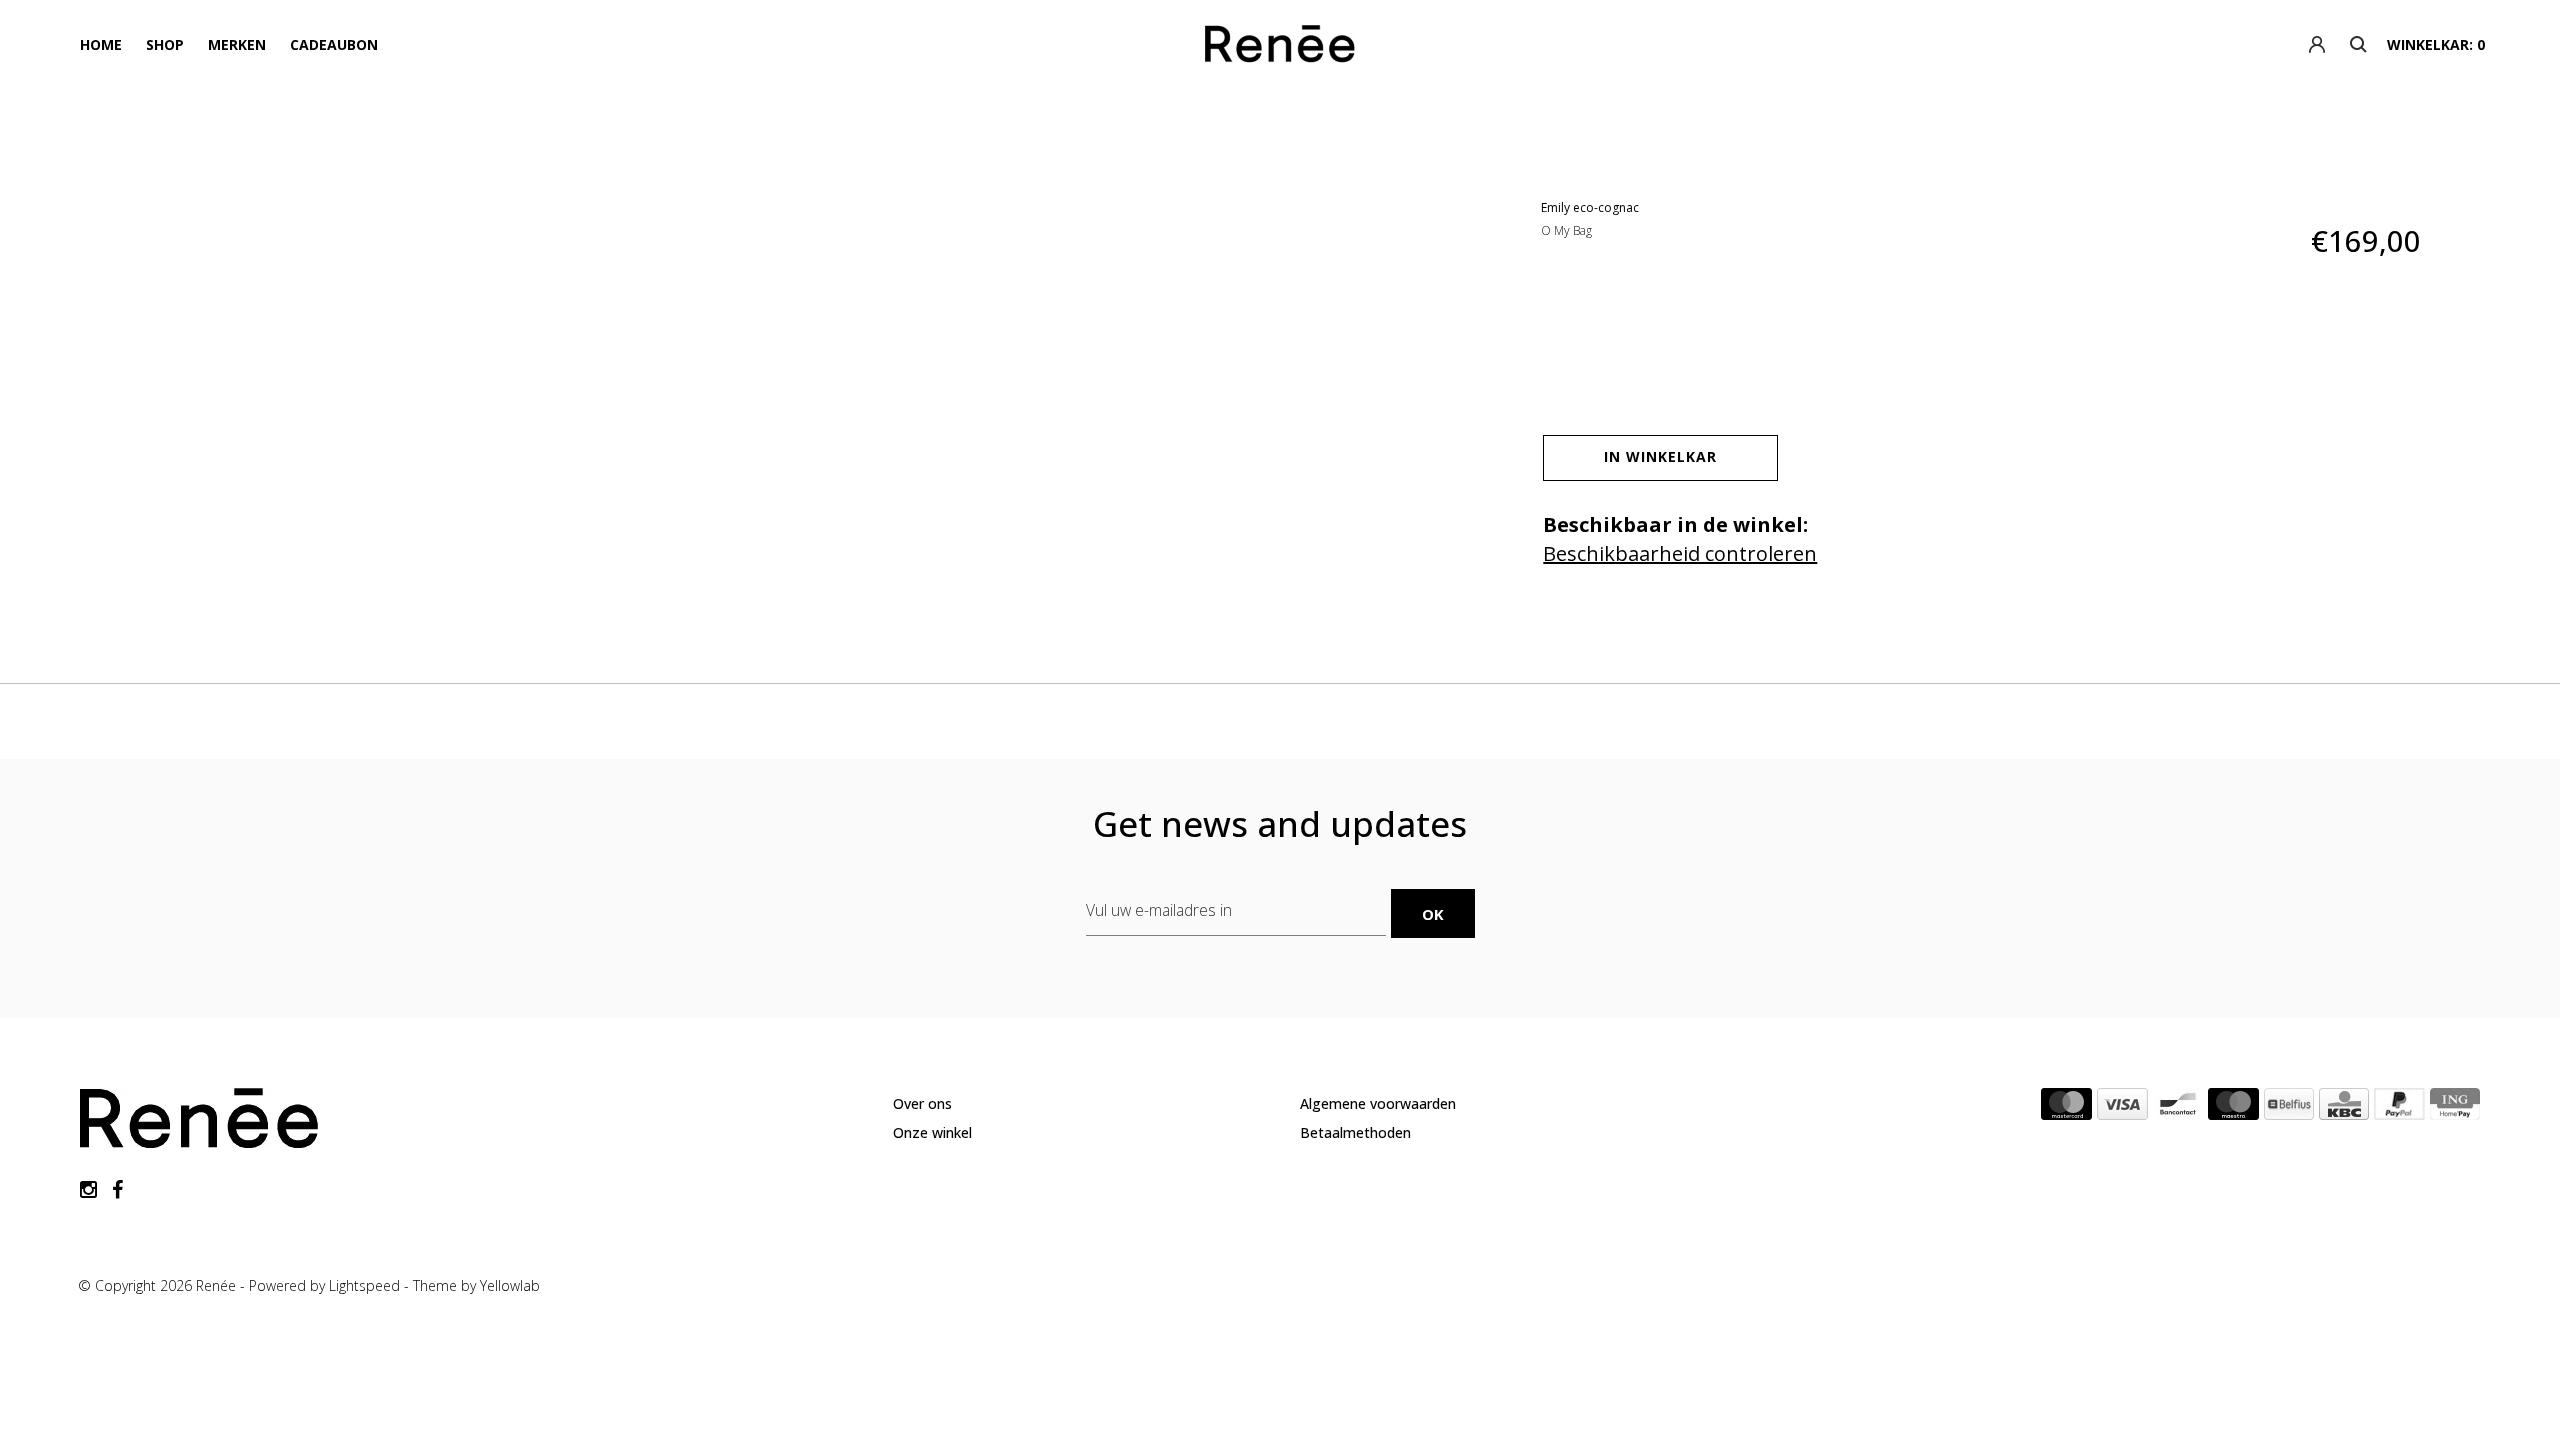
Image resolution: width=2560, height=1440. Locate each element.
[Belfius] (2289, 1108)
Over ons (922, 1103)
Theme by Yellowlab (476, 1285)
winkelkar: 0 (2436, 44)
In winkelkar (1660, 456)
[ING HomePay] (2455, 1108)
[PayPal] (2399, 1108)
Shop (165, 44)
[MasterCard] (2066, 1108)
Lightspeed (364, 1285)
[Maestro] (2233, 1108)
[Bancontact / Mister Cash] (2178, 1108)
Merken (237, 44)
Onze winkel (932, 1132)
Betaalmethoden (1355, 1132)
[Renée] (1280, 48)
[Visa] (2122, 1108)
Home (101, 44)
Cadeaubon (334, 44)
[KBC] (2344, 1108)
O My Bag (1566, 230)
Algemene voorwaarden (1378, 1103)
